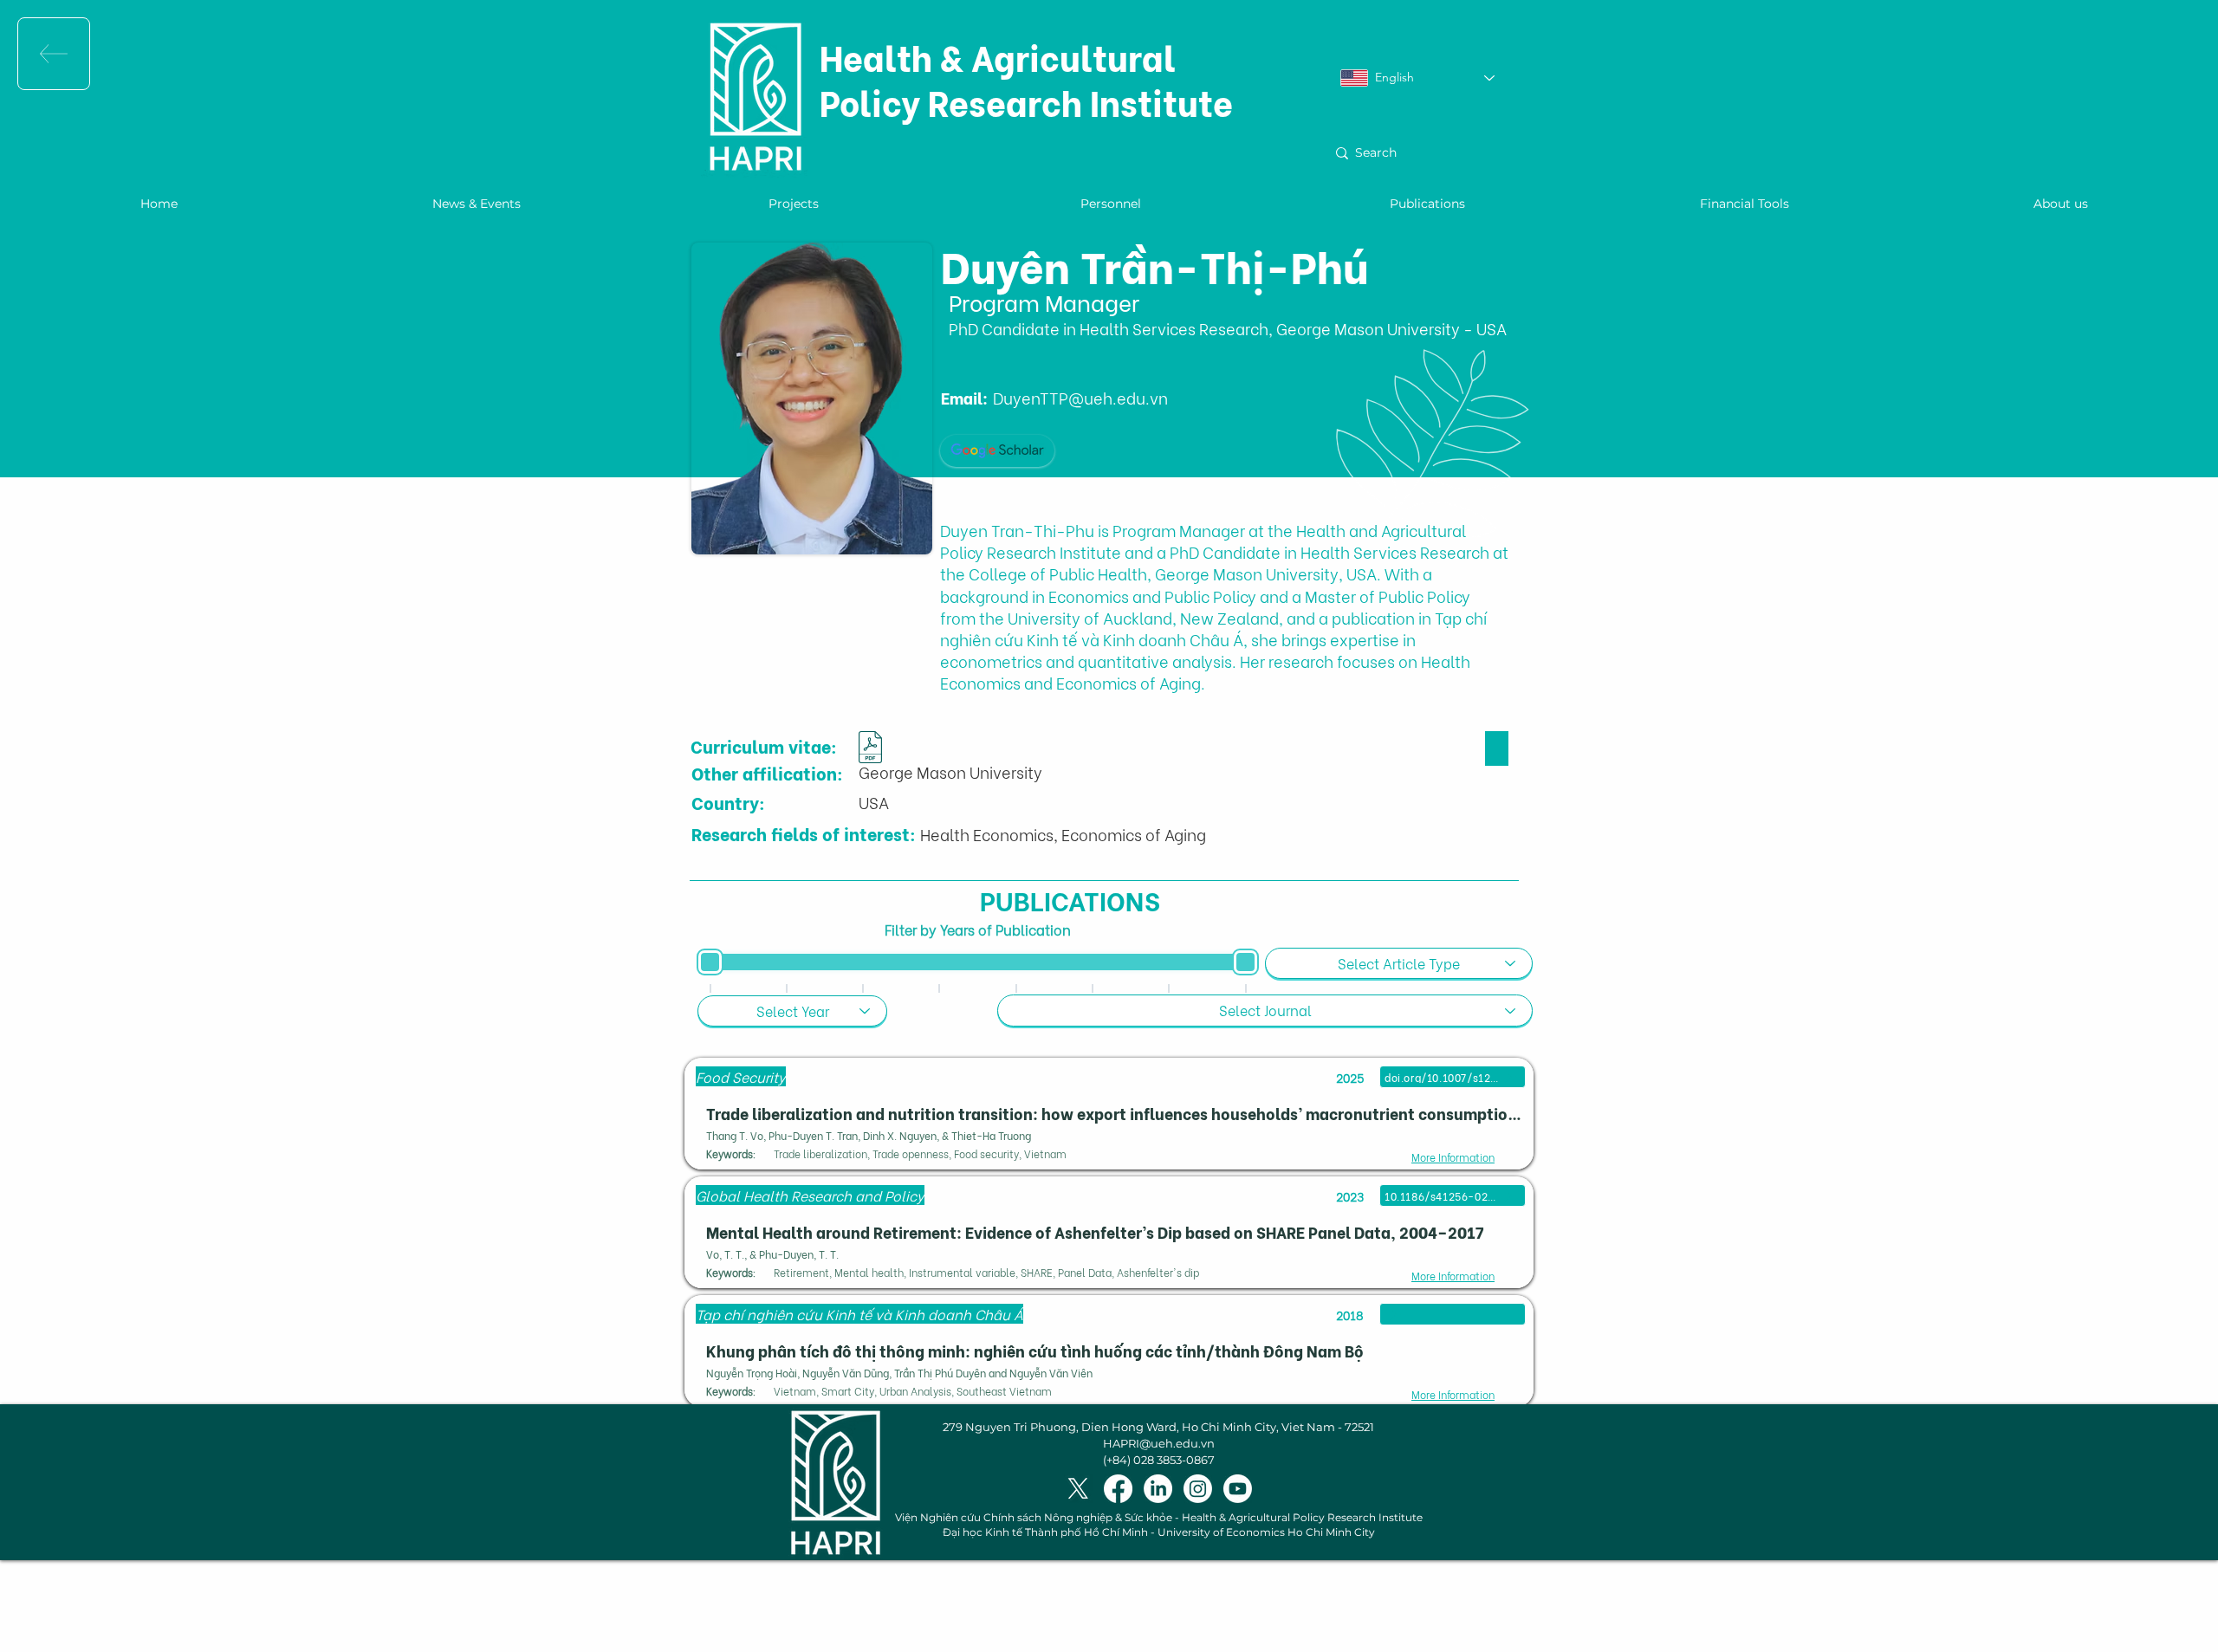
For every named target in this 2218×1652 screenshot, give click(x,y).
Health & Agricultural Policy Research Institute (1026, 78)
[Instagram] (1198, 1489)
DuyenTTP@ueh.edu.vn (1080, 397)
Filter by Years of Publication (978, 929)
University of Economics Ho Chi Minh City (1266, 1532)
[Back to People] (54, 54)
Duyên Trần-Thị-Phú (1154, 264)
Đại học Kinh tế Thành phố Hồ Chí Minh (1045, 1532)
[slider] (710, 962)
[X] (1078, 1489)
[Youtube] (1238, 1489)
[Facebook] (1118, 1489)
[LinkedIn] (1158, 1489)
